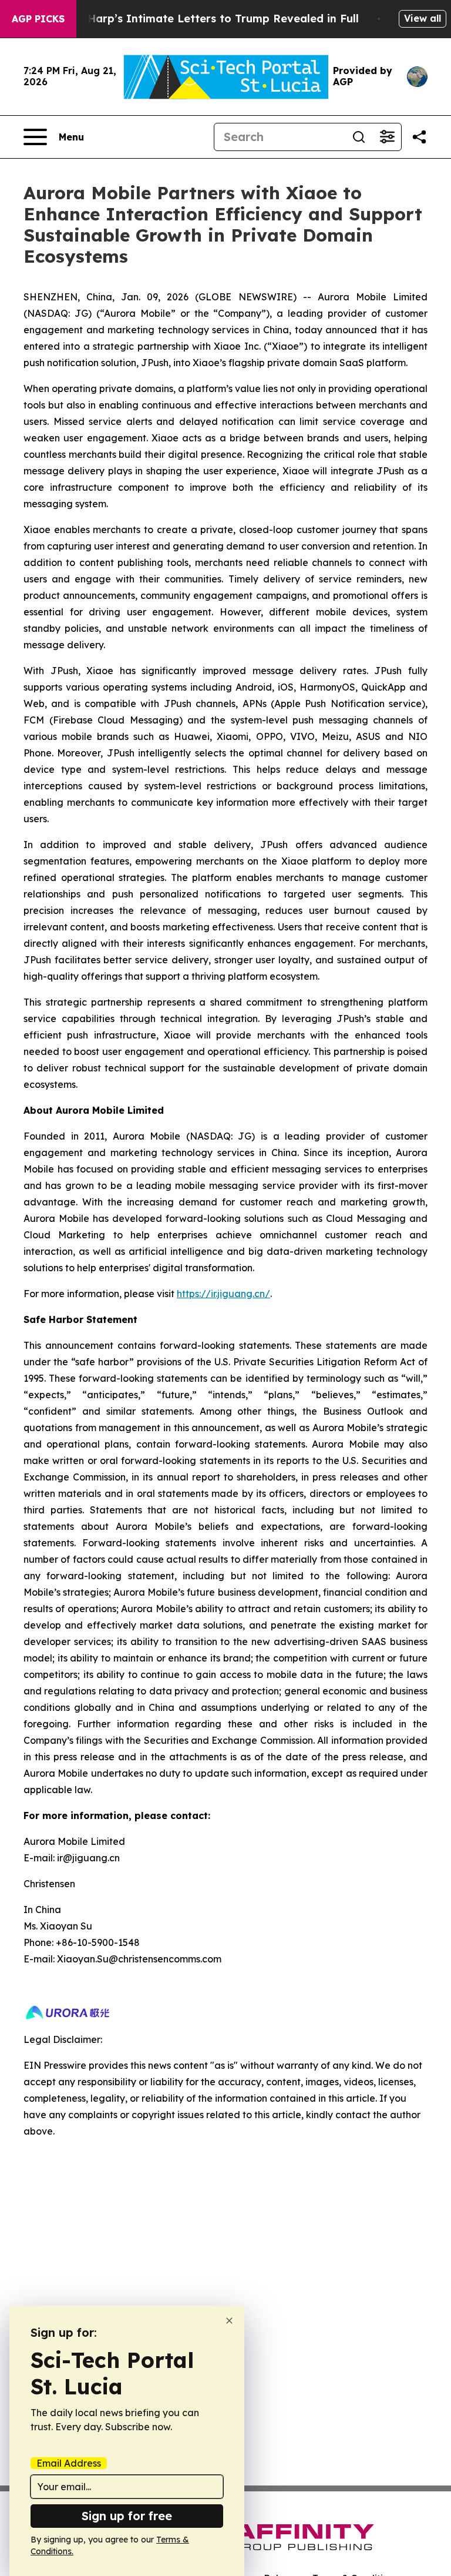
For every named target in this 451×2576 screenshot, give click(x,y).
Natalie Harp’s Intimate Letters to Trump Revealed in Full (201, 19)
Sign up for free (127, 2516)
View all (423, 18)
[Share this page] (419, 137)
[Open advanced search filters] (387, 137)
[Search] (359, 137)
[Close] (229, 2321)
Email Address (69, 2463)
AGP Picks (38, 19)
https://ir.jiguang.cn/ (223, 1294)
